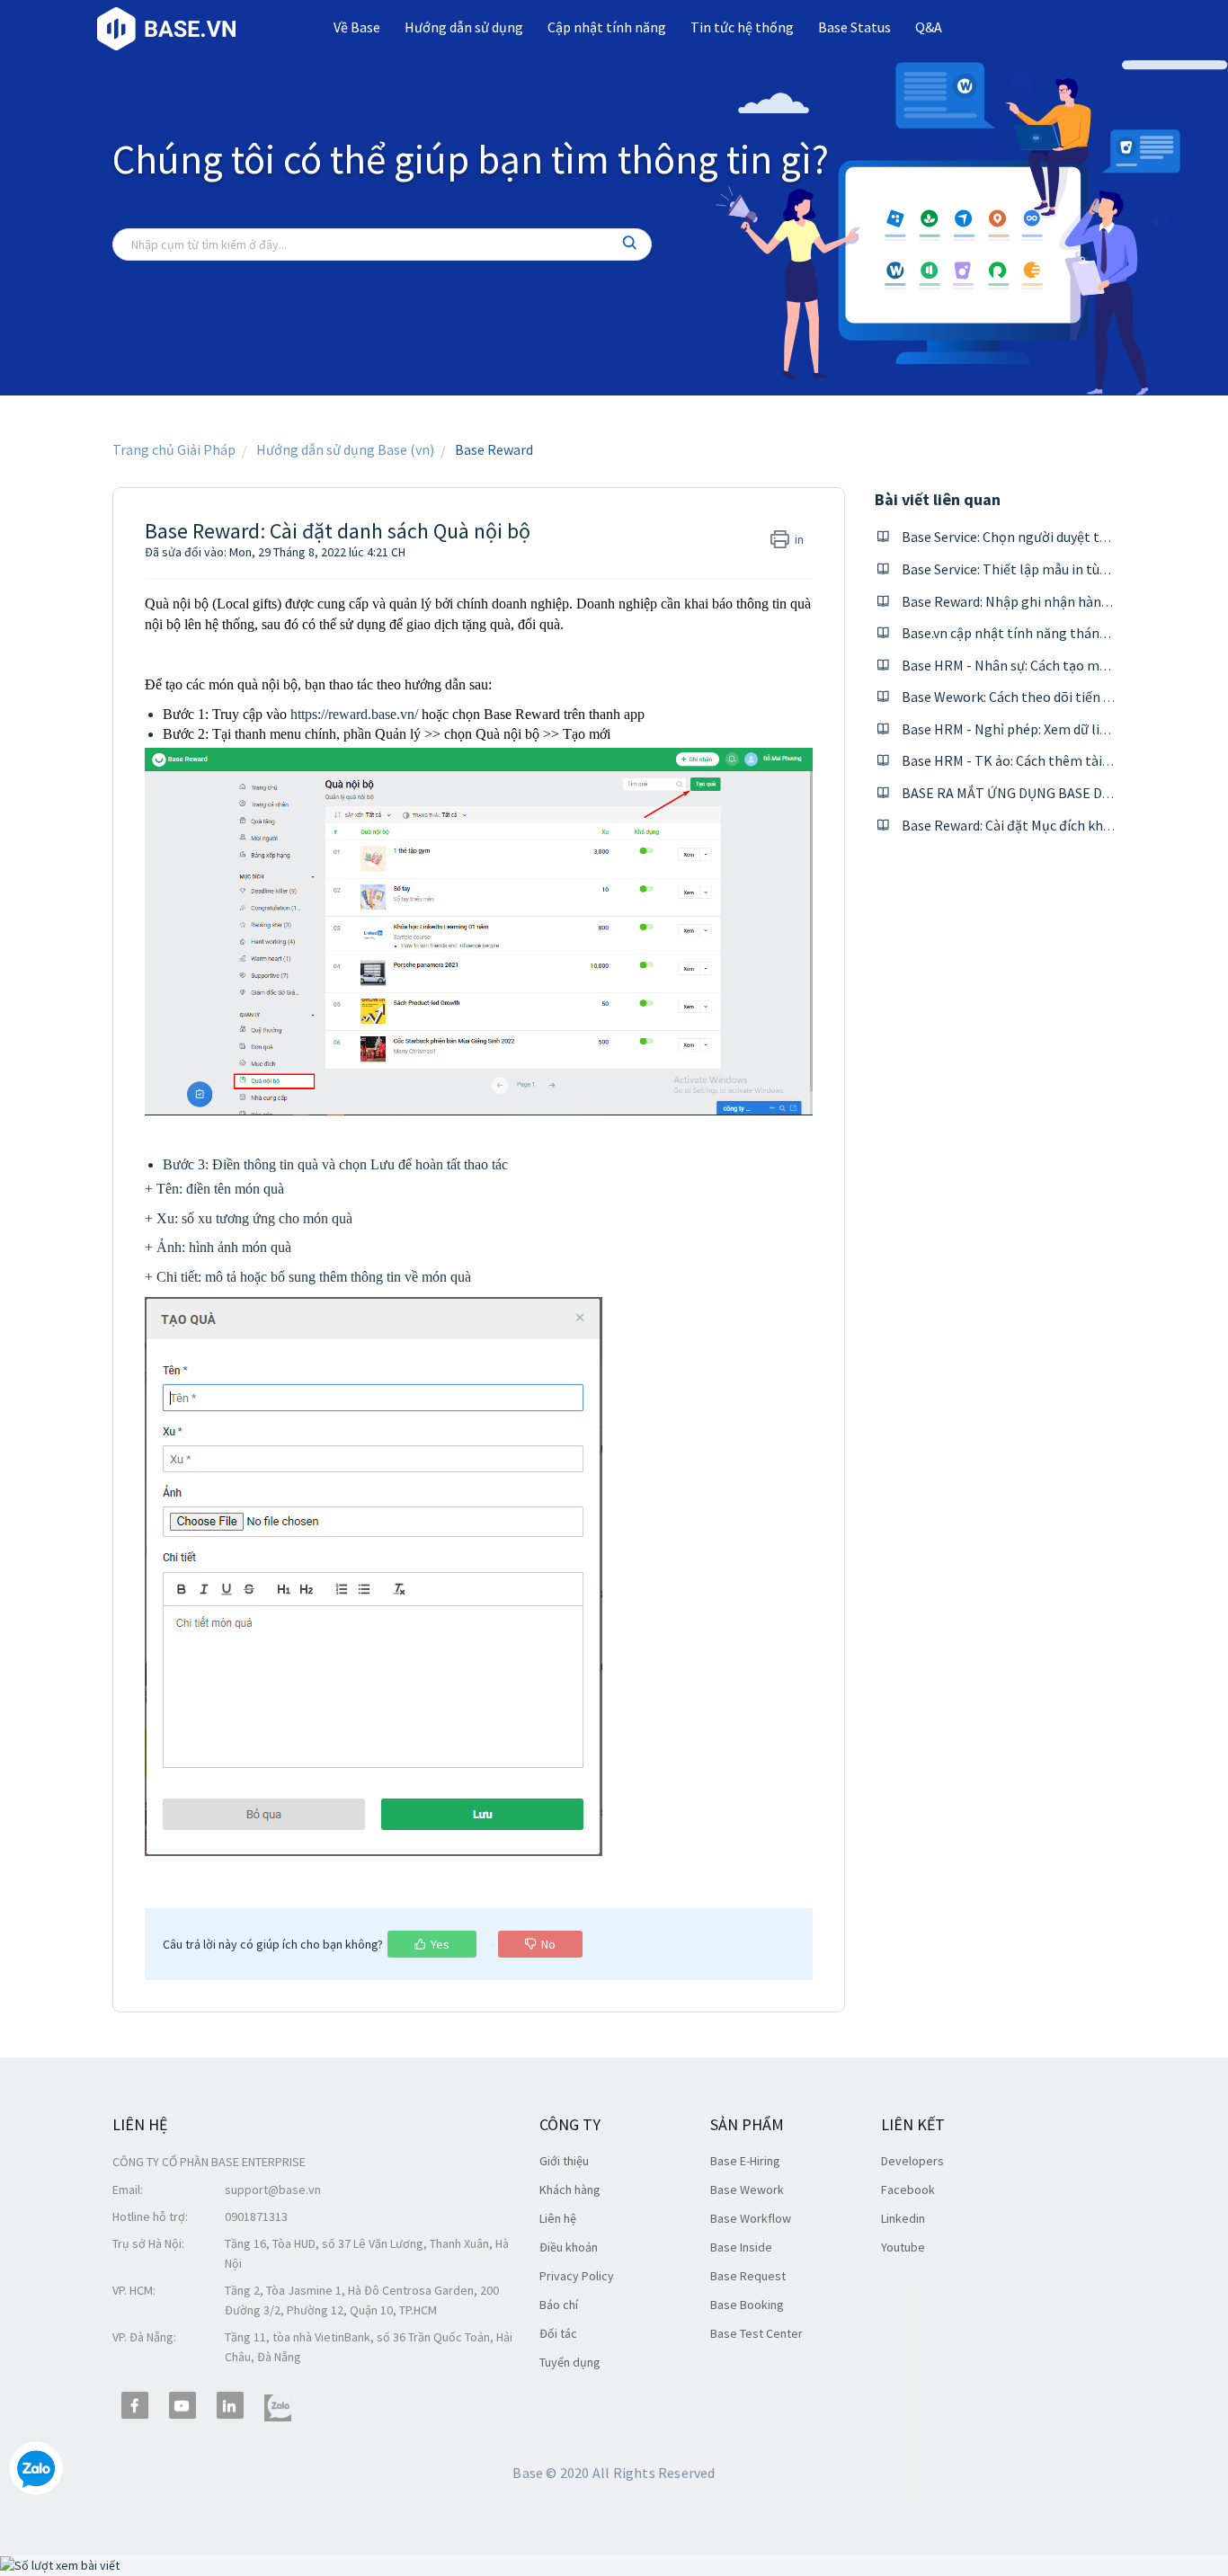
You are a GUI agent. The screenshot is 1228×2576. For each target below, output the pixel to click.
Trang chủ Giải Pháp (174, 449)
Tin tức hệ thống (742, 27)
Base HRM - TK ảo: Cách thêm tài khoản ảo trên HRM (1063, 760)
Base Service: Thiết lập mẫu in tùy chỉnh (1022, 569)
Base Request (748, 2276)
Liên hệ (558, 2218)
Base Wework (747, 2190)
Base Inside (741, 2247)
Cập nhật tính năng (607, 27)
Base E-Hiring (745, 2161)
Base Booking (747, 2305)
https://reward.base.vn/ (354, 714)
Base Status (854, 27)
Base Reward (494, 449)
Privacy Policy (577, 2276)
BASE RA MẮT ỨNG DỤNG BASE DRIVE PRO (1032, 793)
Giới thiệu (564, 2161)
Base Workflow (751, 2218)
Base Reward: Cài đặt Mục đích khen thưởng (1035, 825)
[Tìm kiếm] (630, 244)
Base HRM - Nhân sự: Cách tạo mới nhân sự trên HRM (1063, 665)
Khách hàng (570, 2190)
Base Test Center (756, 2333)
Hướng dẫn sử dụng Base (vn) (345, 449)
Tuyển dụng (570, 2362)
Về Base (357, 27)
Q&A (929, 27)
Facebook (908, 2190)
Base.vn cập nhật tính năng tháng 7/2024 (1027, 633)
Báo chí (559, 2305)
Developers (912, 2161)
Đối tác (558, 2333)
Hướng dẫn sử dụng (464, 27)
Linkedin (903, 2218)
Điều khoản (569, 2247)
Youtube (903, 2247)
